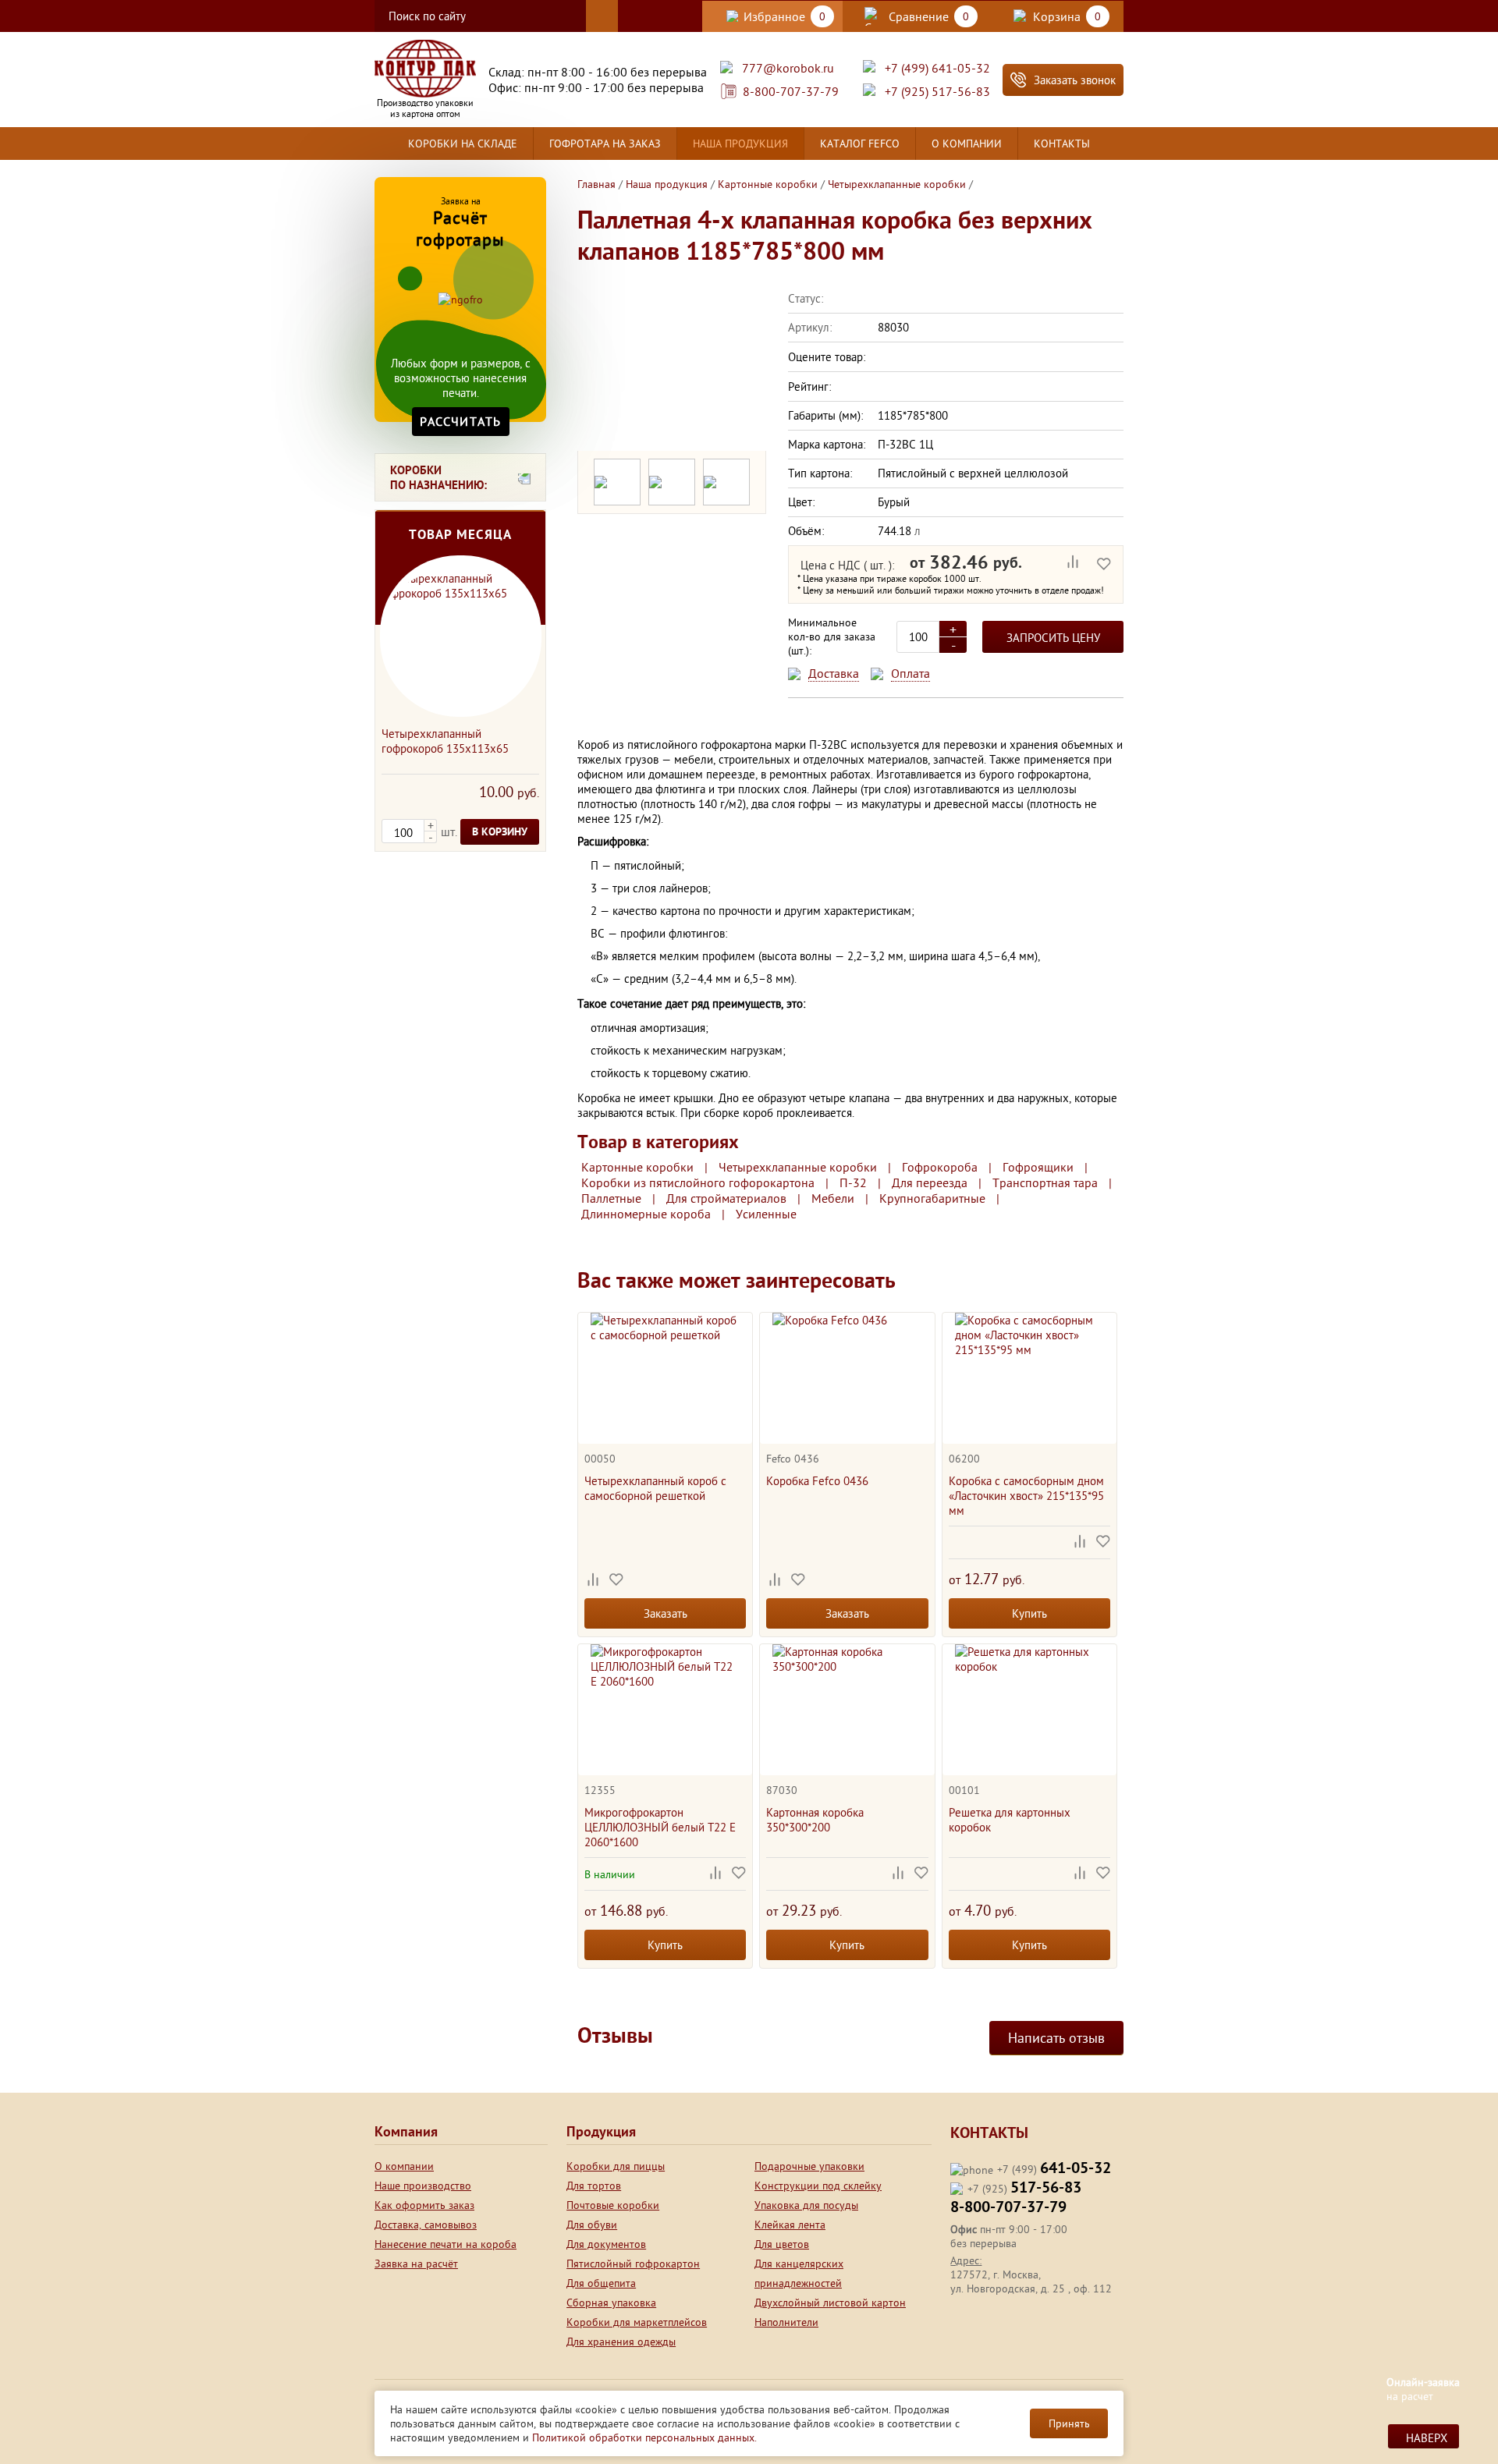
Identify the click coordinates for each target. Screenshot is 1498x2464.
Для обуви (592, 2225)
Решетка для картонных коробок (1010, 1820)
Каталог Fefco (860, 144)
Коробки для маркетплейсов (637, 2322)
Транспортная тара (1045, 1182)
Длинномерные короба (646, 1214)
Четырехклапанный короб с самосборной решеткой (655, 1488)
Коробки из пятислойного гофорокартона (698, 1182)
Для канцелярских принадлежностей (799, 2273)
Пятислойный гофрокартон (633, 2264)
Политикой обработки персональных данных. (644, 2437)
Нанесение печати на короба (445, 2244)
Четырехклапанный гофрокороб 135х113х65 (445, 741)
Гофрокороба (940, 1167)
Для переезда (930, 1182)
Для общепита (601, 2283)
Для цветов (782, 2244)
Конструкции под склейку (818, 2186)
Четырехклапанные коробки (798, 1167)
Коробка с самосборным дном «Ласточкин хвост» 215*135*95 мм (1026, 1496)
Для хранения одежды (621, 2342)
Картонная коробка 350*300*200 (815, 1820)
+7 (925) (1024, 2189)
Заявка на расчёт (416, 2264)
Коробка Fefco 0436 (817, 1481)
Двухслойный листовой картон (830, 2303)
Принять (1069, 2423)
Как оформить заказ (424, 2205)
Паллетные (611, 1198)
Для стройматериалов (726, 1198)
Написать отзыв (1056, 2038)
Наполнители (786, 2322)
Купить (1029, 1613)
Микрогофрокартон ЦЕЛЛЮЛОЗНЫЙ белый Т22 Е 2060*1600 (660, 1827)
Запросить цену (1053, 638)
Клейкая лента (790, 2225)
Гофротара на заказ (605, 144)
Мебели (833, 1198)
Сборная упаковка (611, 2303)
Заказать (666, 1613)
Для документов (606, 2244)
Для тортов (594, 2186)
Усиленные (766, 1214)
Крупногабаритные (932, 1198)
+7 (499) (1054, 2170)
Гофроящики (1038, 1167)
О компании (967, 144)
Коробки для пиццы (616, 2166)
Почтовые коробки (613, 2205)
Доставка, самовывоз (426, 2225)
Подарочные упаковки (809, 2166)
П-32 (853, 1182)
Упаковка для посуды (806, 2205)
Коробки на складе (463, 144)
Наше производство (423, 2186)
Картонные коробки (637, 1167)
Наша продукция (740, 144)
